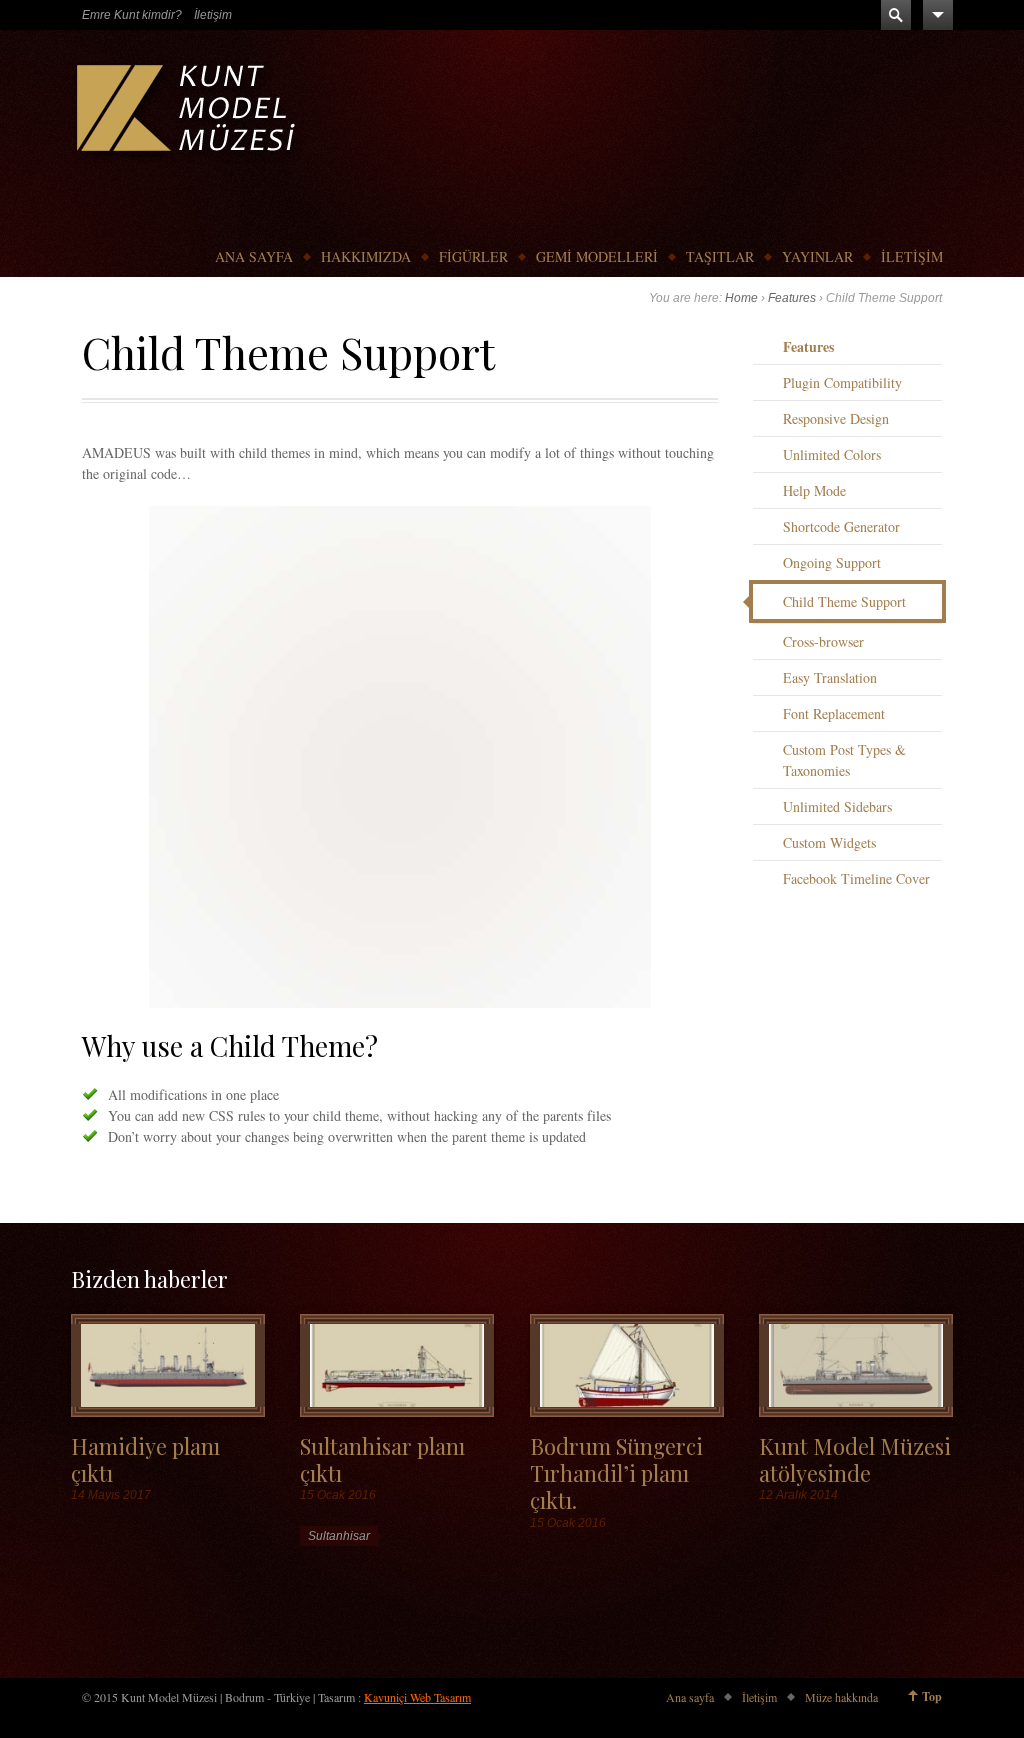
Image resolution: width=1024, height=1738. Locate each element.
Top (932, 1696)
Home (741, 298)
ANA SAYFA (254, 256)
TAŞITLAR (720, 256)
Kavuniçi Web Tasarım (417, 1697)
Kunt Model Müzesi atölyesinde (855, 1459)
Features (792, 298)
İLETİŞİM (912, 256)
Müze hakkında (841, 1697)
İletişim (213, 15)
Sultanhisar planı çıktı (382, 1459)
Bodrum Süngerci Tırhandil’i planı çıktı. (616, 1473)
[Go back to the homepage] (188, 112)
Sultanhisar (339, 1536)
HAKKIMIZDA (366, 256)
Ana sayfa (690, 1697)
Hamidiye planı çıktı (145, 1459)
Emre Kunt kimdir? (132, 15)
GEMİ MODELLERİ (597, 256)
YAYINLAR (817, 256)
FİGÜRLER (473, 256)
